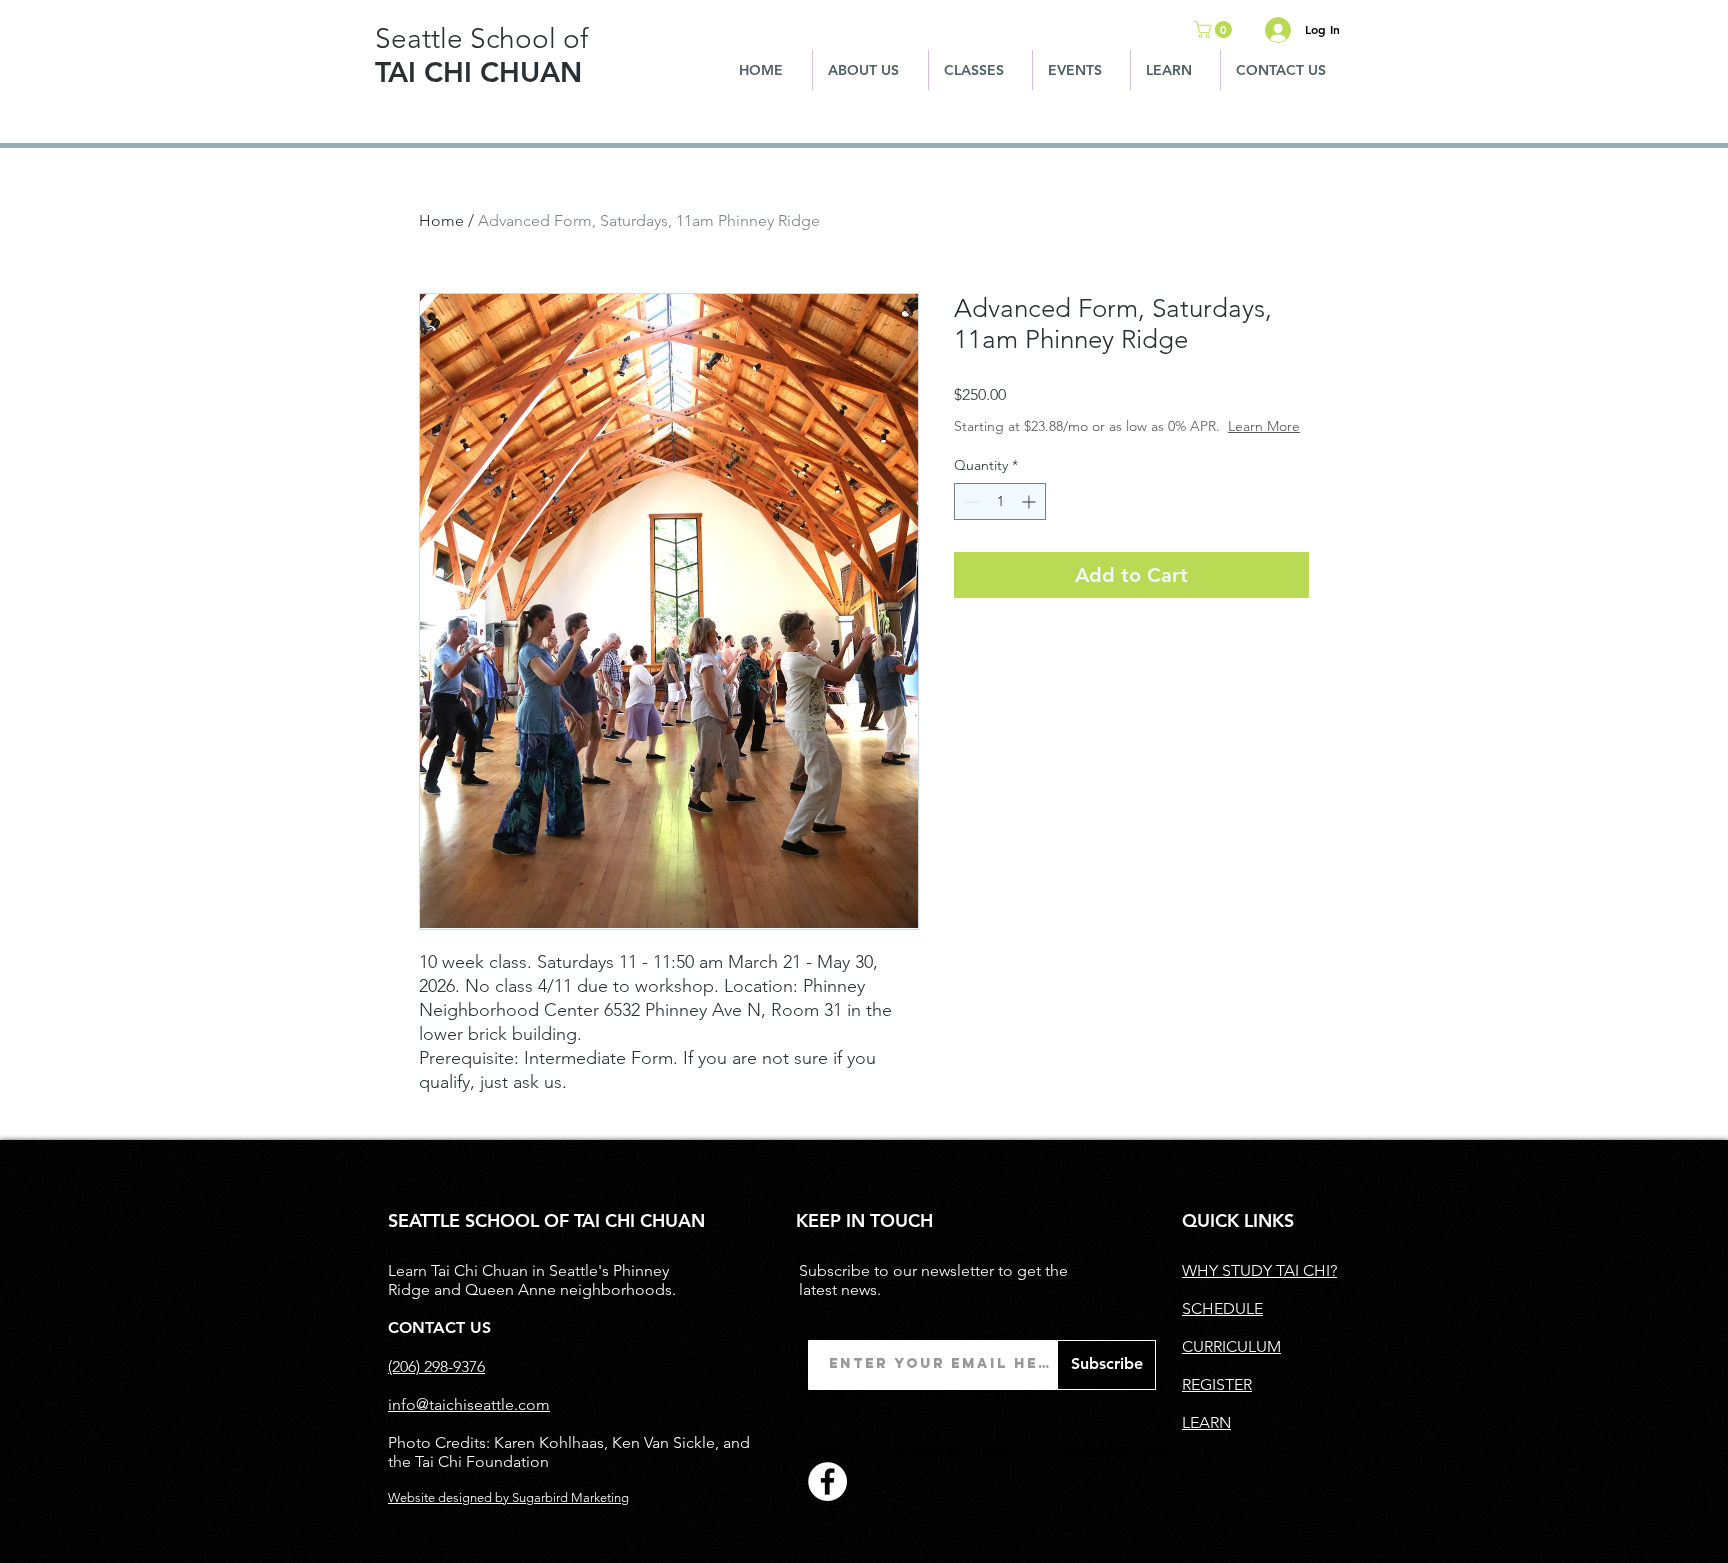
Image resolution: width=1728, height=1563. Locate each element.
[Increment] (1030, 501)
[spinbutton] (1000, 501)
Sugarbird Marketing (570, 1497)
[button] (1215, 29)
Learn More (1264, 426)
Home (441, 220)
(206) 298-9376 (436, 1366)
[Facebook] (827, 1481)
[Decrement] (969, 501)
